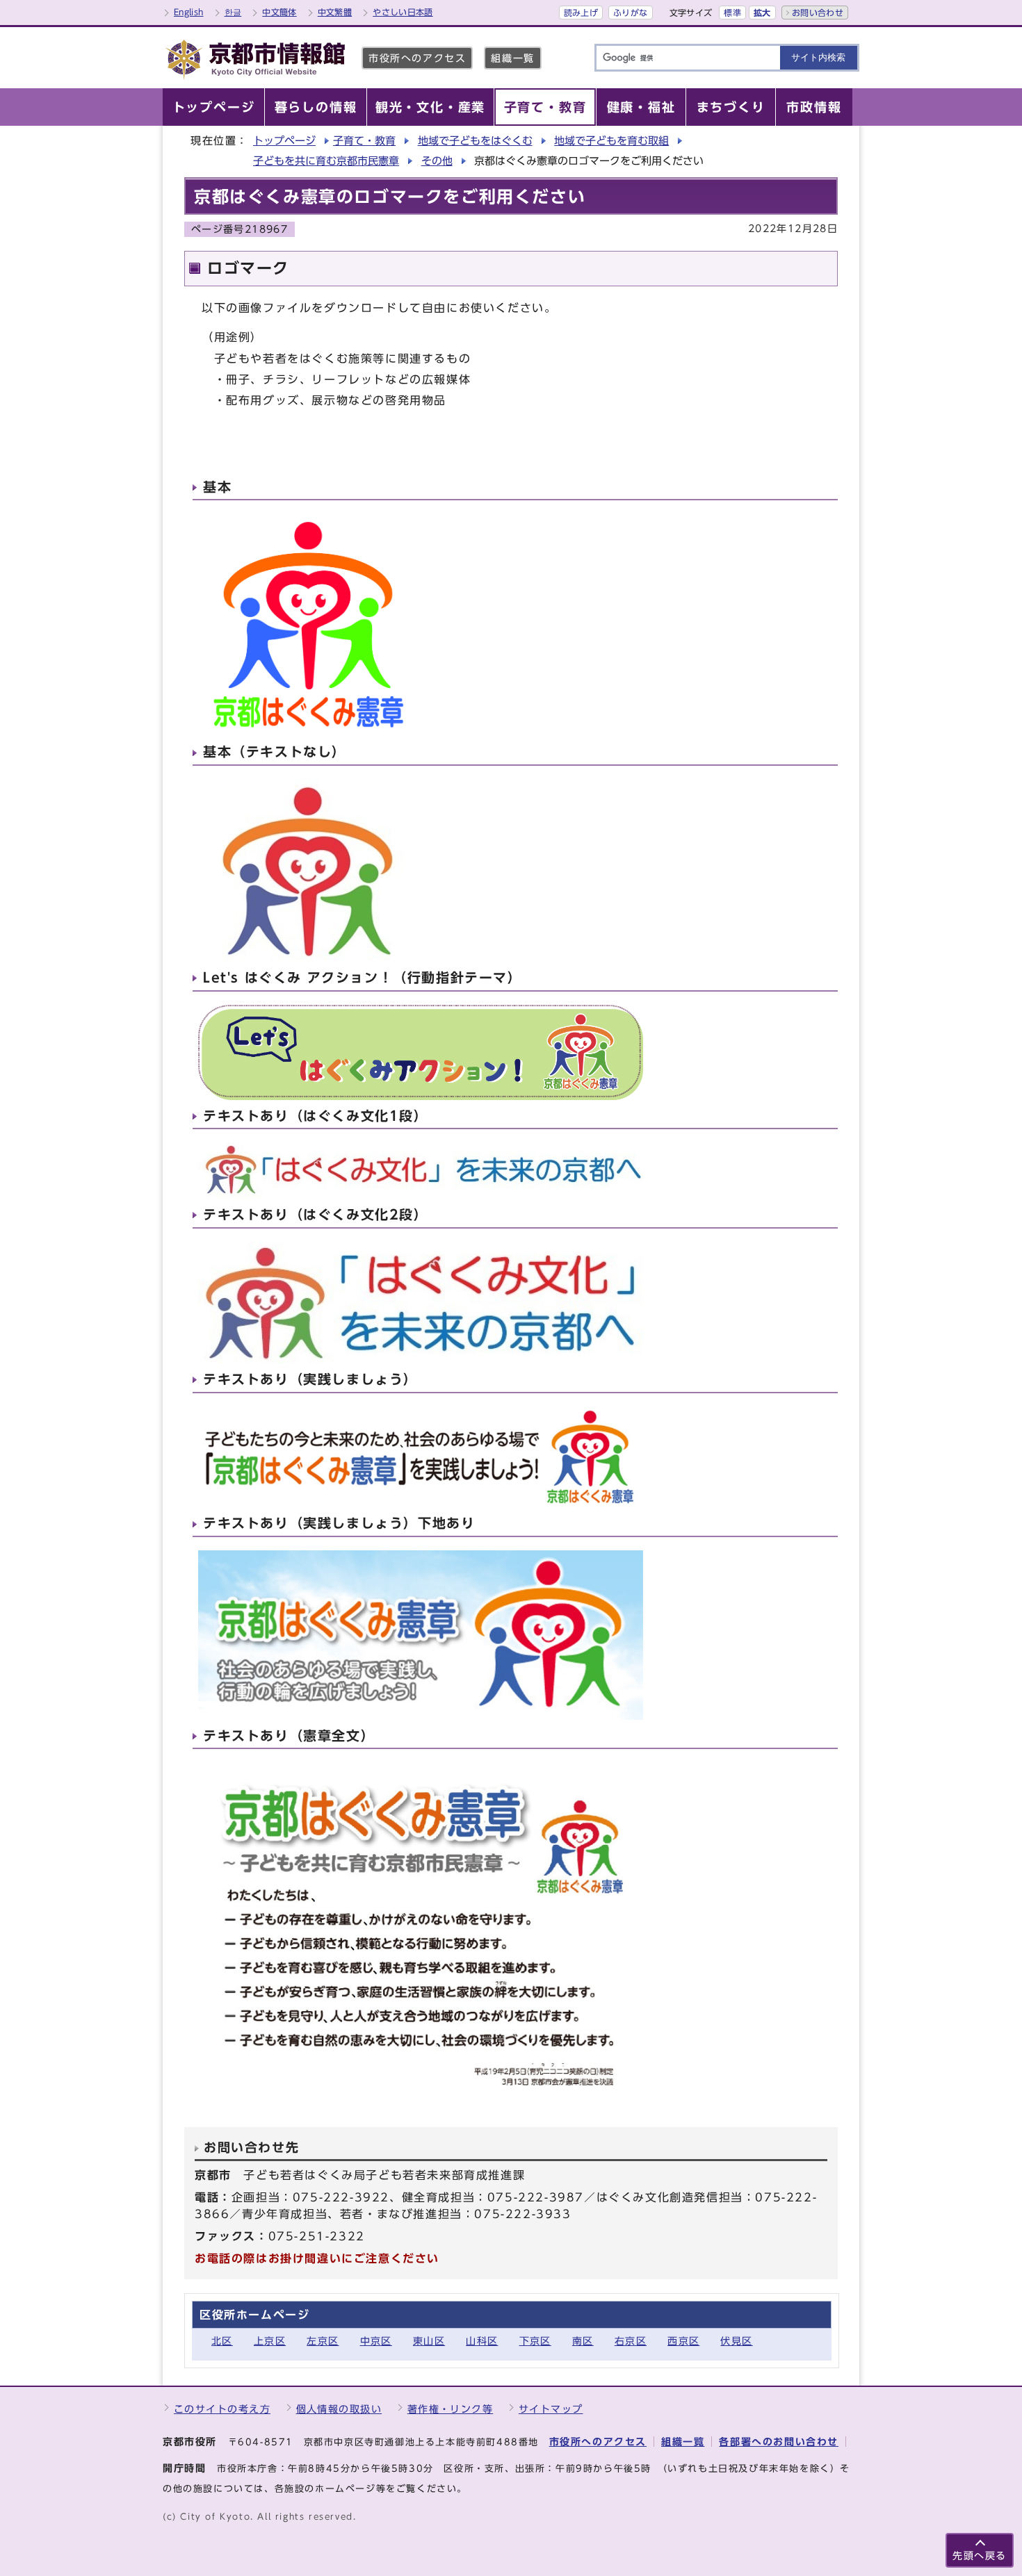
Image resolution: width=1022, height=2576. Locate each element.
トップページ (284, 141)
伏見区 (736, 2341)
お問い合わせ (818, 13)
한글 (233, 12)
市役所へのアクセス (417, 58)
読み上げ (581, 13)
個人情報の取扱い (339, 2409)
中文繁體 (335, 12)
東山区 (429, 2341)
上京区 (270, 2341)
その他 (437, 161)
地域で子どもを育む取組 (611, 141)
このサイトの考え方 (222, 2409)
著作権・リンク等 (451, 2409)
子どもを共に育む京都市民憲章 (326, 161)
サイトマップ (551, 2409)
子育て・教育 (364, 141)
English (189, 12)
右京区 (631, 2341)
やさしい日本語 (403, 12)
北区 (222, 2341)
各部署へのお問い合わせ (779, 2442)
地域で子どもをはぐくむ (475, 141)
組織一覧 (512, 58)
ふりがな (630, 13)
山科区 (482, 2341)
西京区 (683, 2341)
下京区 (535, 2341)
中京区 (376, 2341)
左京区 (323, 2341)
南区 (583, 2341)
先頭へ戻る (980, 2556)
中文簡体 (279, 12)
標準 (732, 13)
